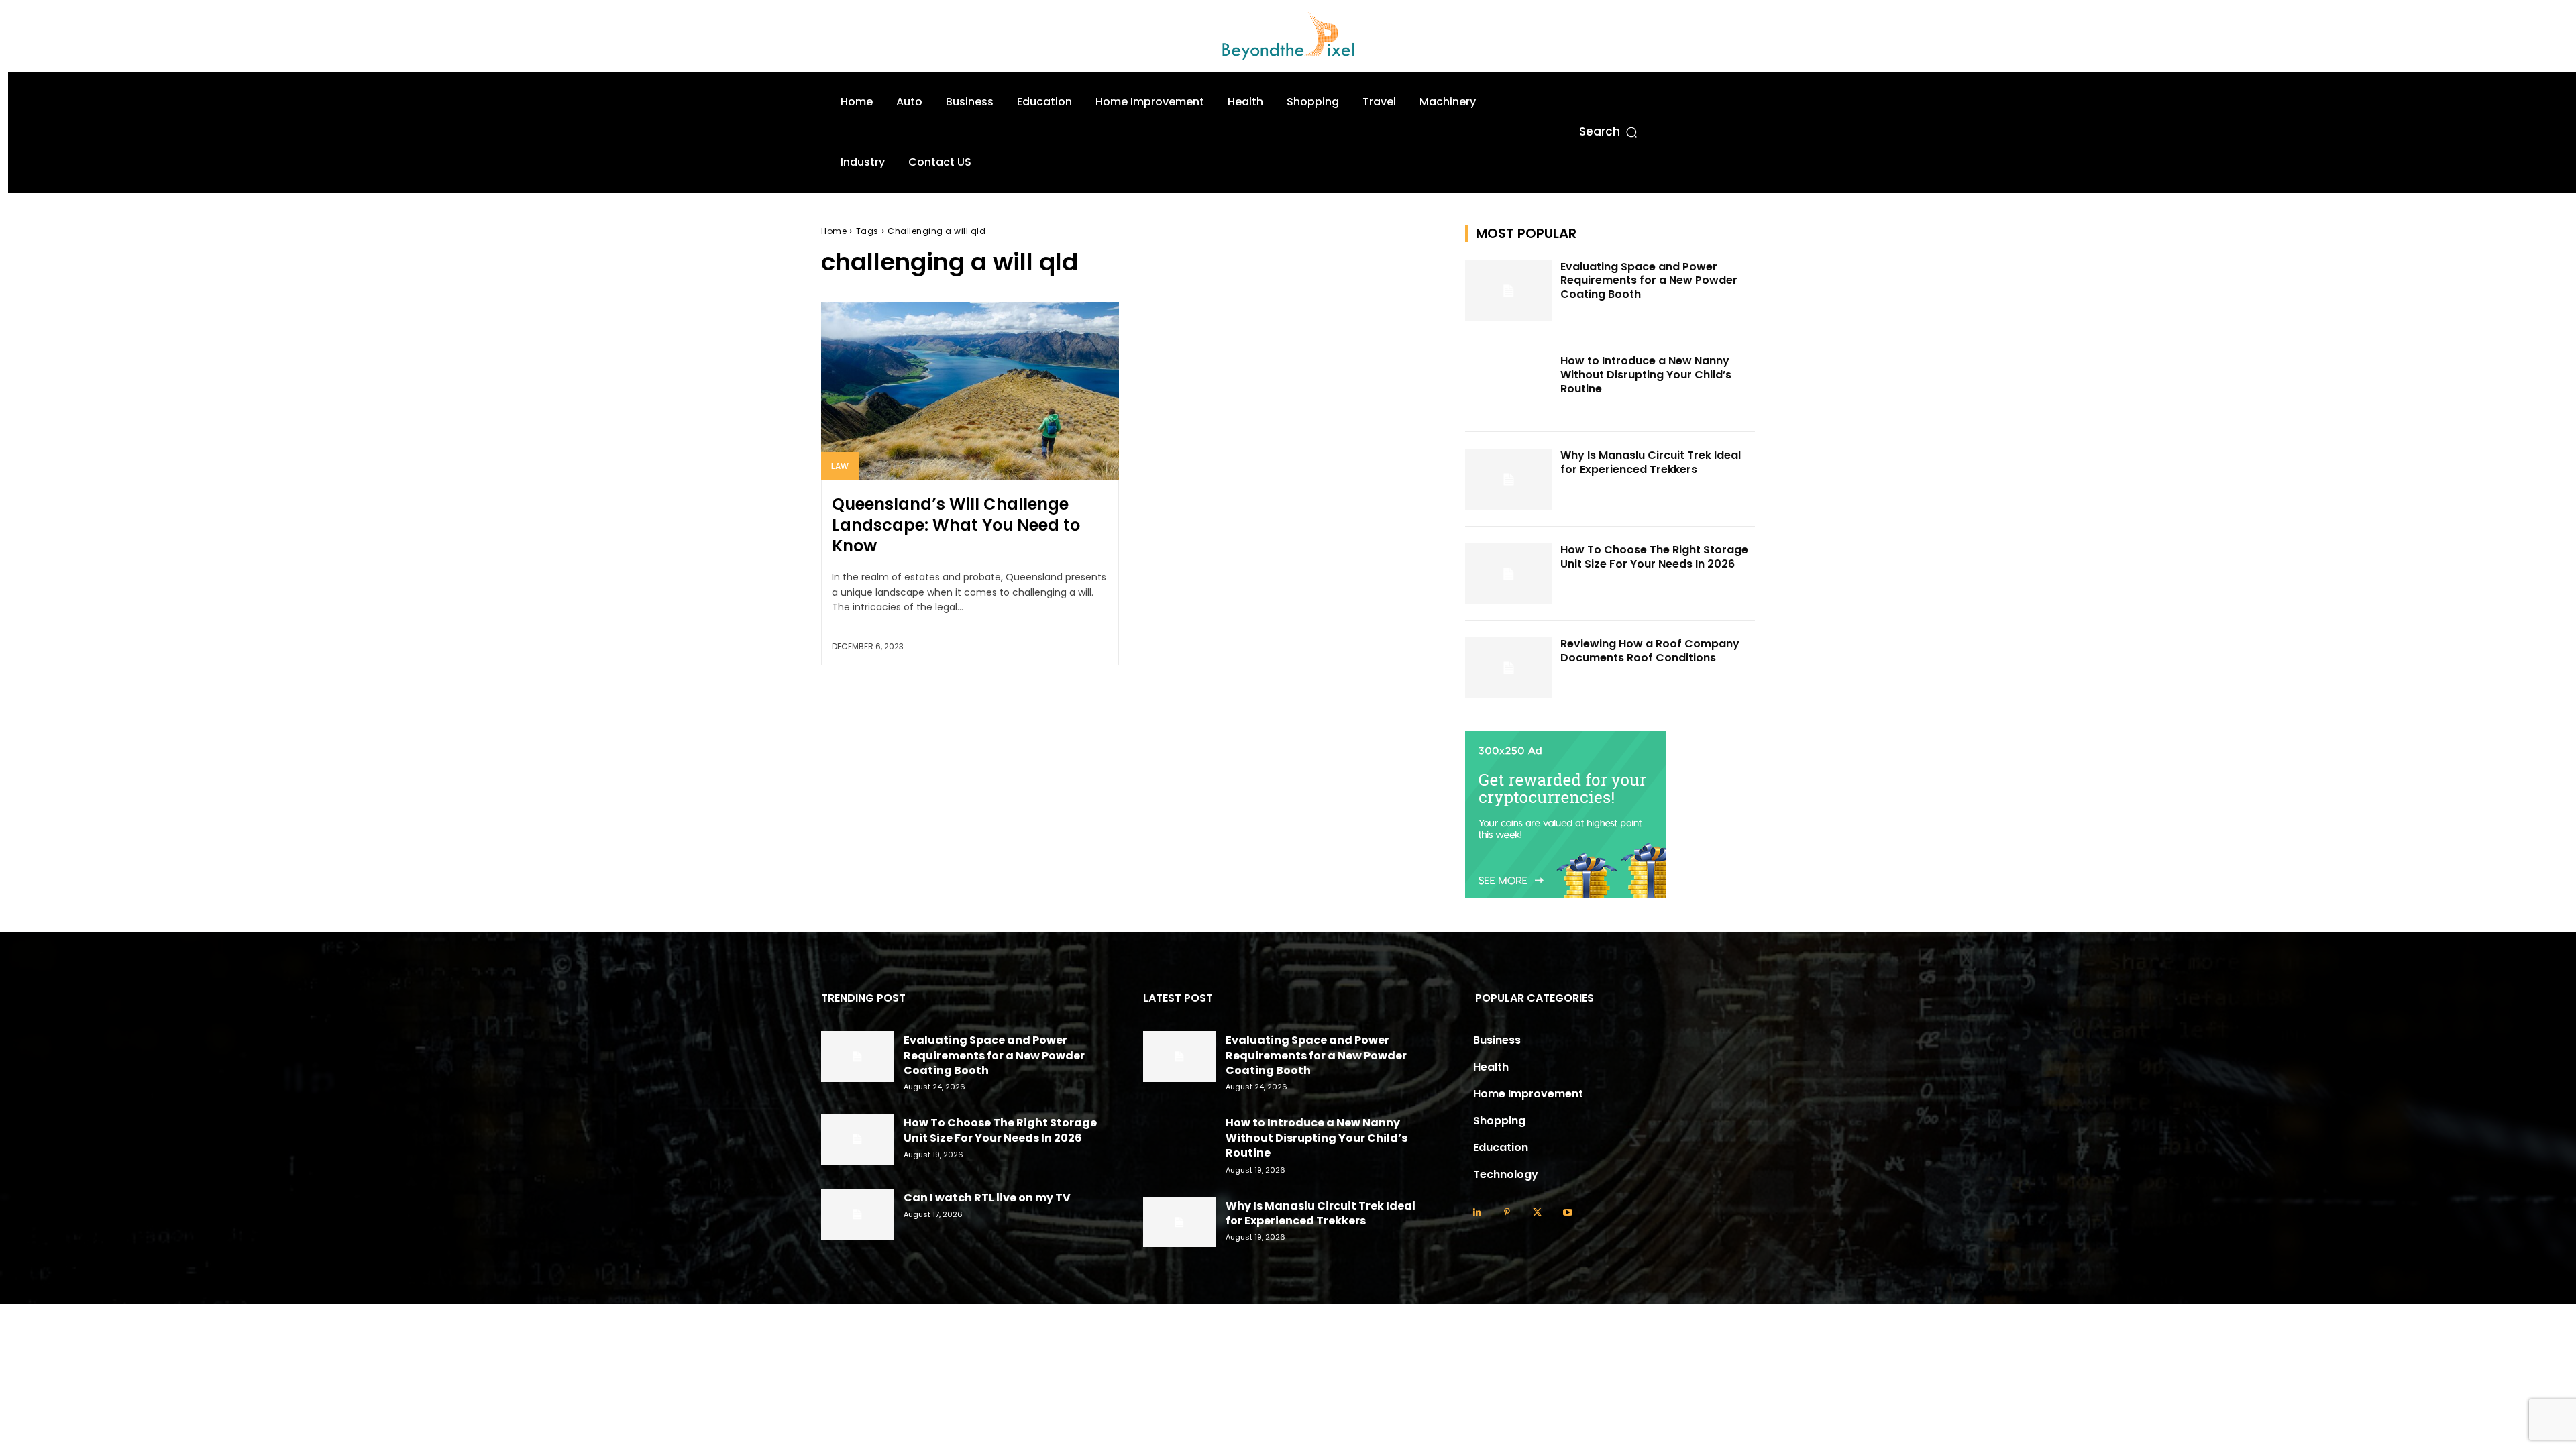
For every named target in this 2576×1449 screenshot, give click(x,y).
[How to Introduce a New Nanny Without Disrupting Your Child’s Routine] (1509, 385)
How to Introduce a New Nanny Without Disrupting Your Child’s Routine (1646, 375)
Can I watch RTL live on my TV (987, 1198)
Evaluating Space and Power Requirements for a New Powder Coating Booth (1649, 281)
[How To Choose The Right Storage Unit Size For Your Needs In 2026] (1509, 574)
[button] (1609, 132)
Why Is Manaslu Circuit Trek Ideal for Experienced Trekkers (1651, 462)
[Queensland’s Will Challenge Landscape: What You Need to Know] (970, 391)
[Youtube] (1567, 1213)
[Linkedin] (1477, 1213)
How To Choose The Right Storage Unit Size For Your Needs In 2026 (1654, 557)
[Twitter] (1537, 1213)
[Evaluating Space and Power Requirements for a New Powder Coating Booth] (1509, 291)
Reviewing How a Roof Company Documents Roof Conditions (1650, 651)
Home (834, 231)
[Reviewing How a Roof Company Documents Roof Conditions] (1509, 668)
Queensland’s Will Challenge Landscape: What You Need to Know (956, 525)
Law (840, 466)
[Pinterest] (1507, 1213)
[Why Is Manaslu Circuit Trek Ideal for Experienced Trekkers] (1509, 479)
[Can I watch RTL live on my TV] (857, 1214)
